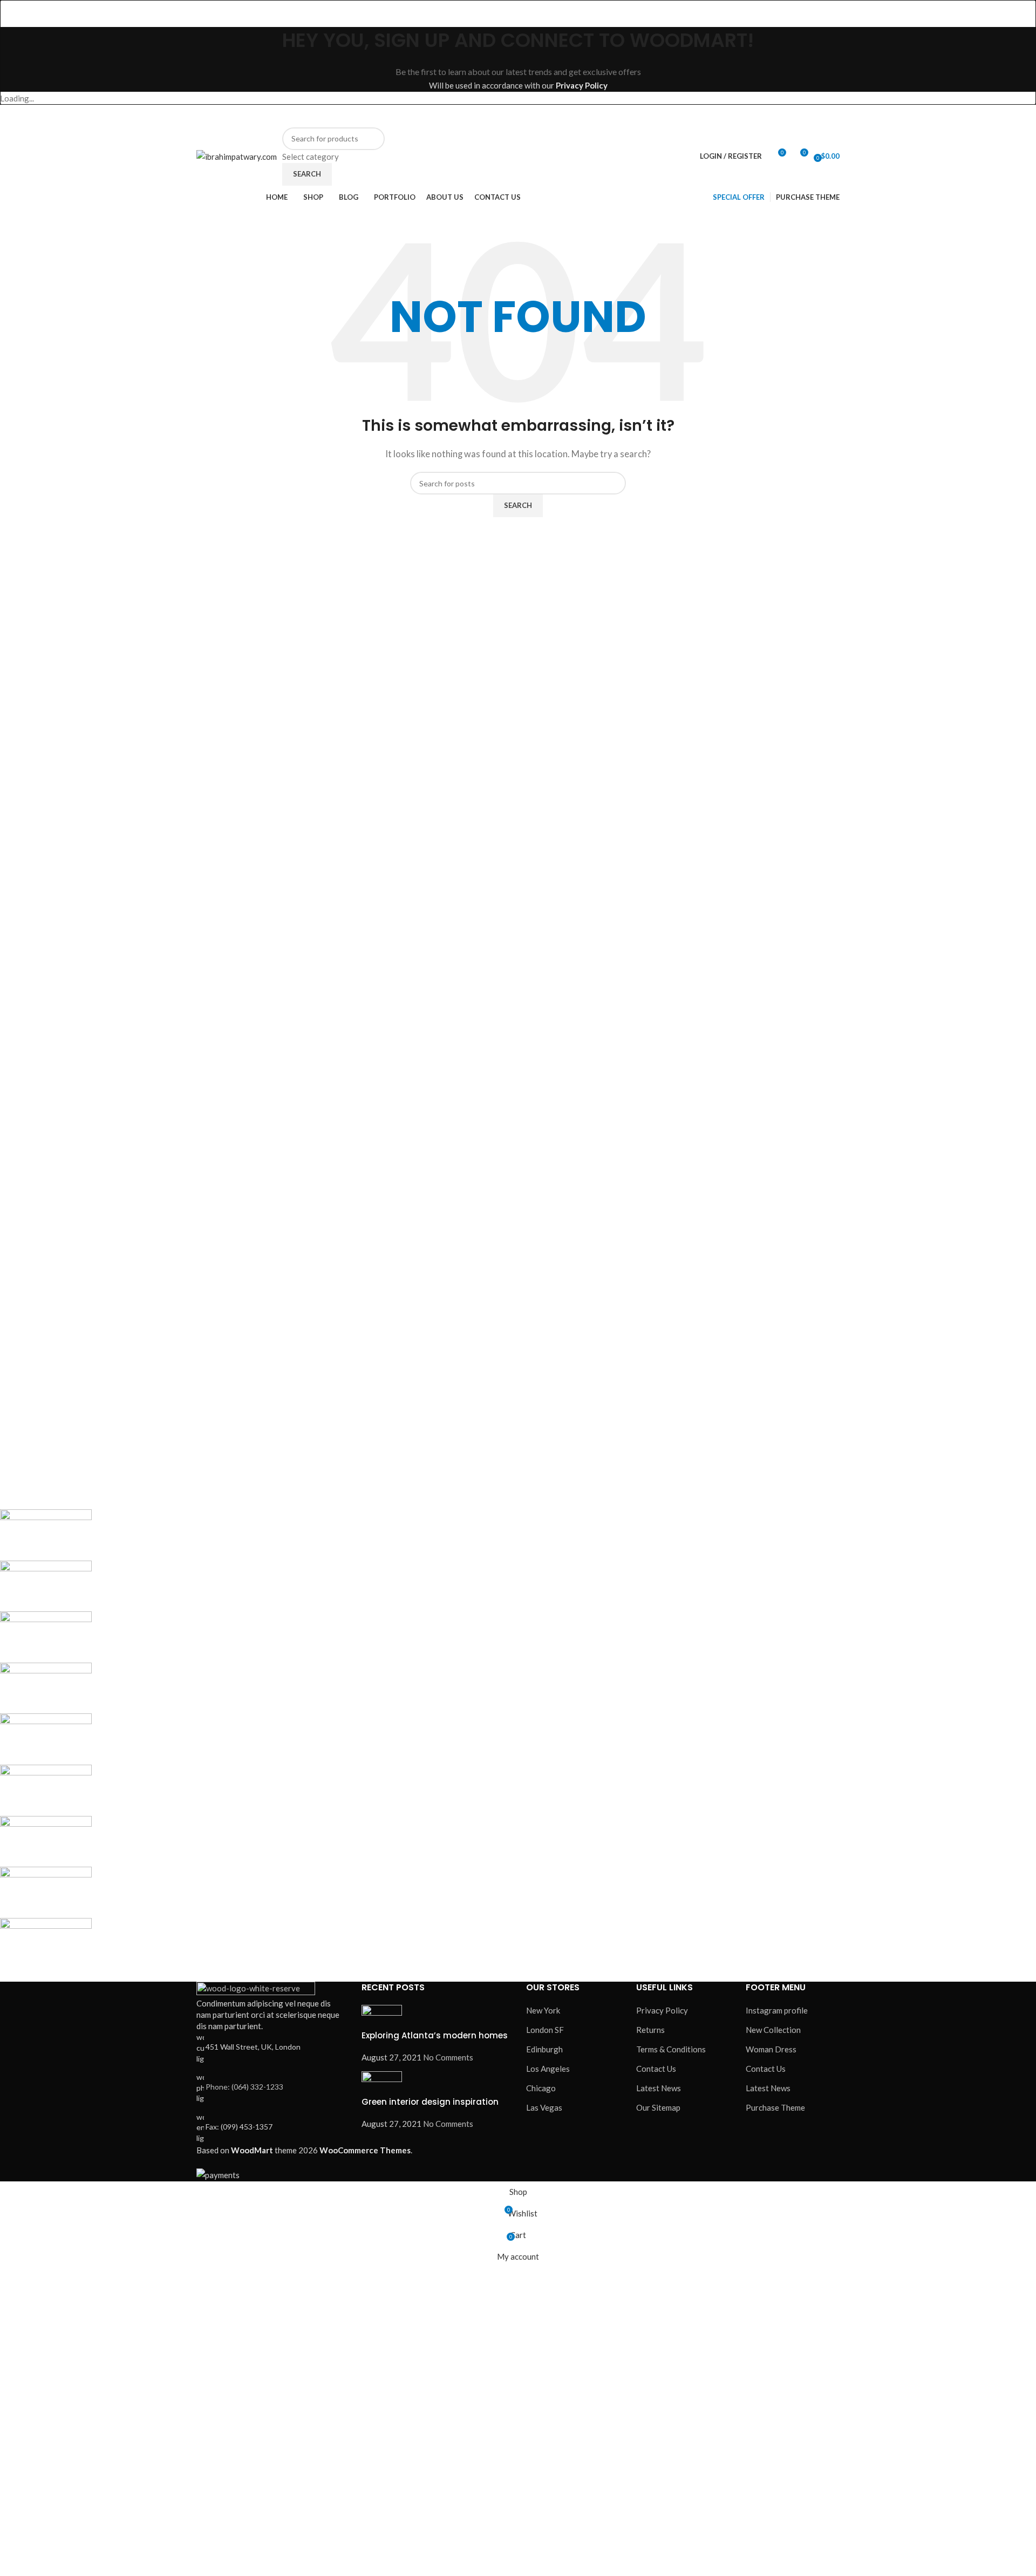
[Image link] (256, 1989)
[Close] (13, 13)
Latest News (659, 2088)
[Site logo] (237, 155)
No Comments (448, 2057)
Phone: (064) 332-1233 (244, 2087)
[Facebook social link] (645, 116)
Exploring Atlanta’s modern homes (435, 2035)
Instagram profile (777, 2010)
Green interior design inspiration (430, 2102)
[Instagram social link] (671, 116)
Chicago (541, 2088)
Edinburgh (544, 2049)
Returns (650, 2030)
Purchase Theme (775, 2107)
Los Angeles (548, 2069)
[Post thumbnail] (382, 2016)
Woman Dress (771, 2049)
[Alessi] (322, 1739)
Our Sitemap (658, 2107)
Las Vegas (544, 2107)
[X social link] (658, 116)
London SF (545, 2030)
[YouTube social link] (684, 116)
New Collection (773, 2030)
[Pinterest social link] (697, 116)
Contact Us (656, 2069)
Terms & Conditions (671, 2049)
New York (543, 2010)
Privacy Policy (582, 85)
